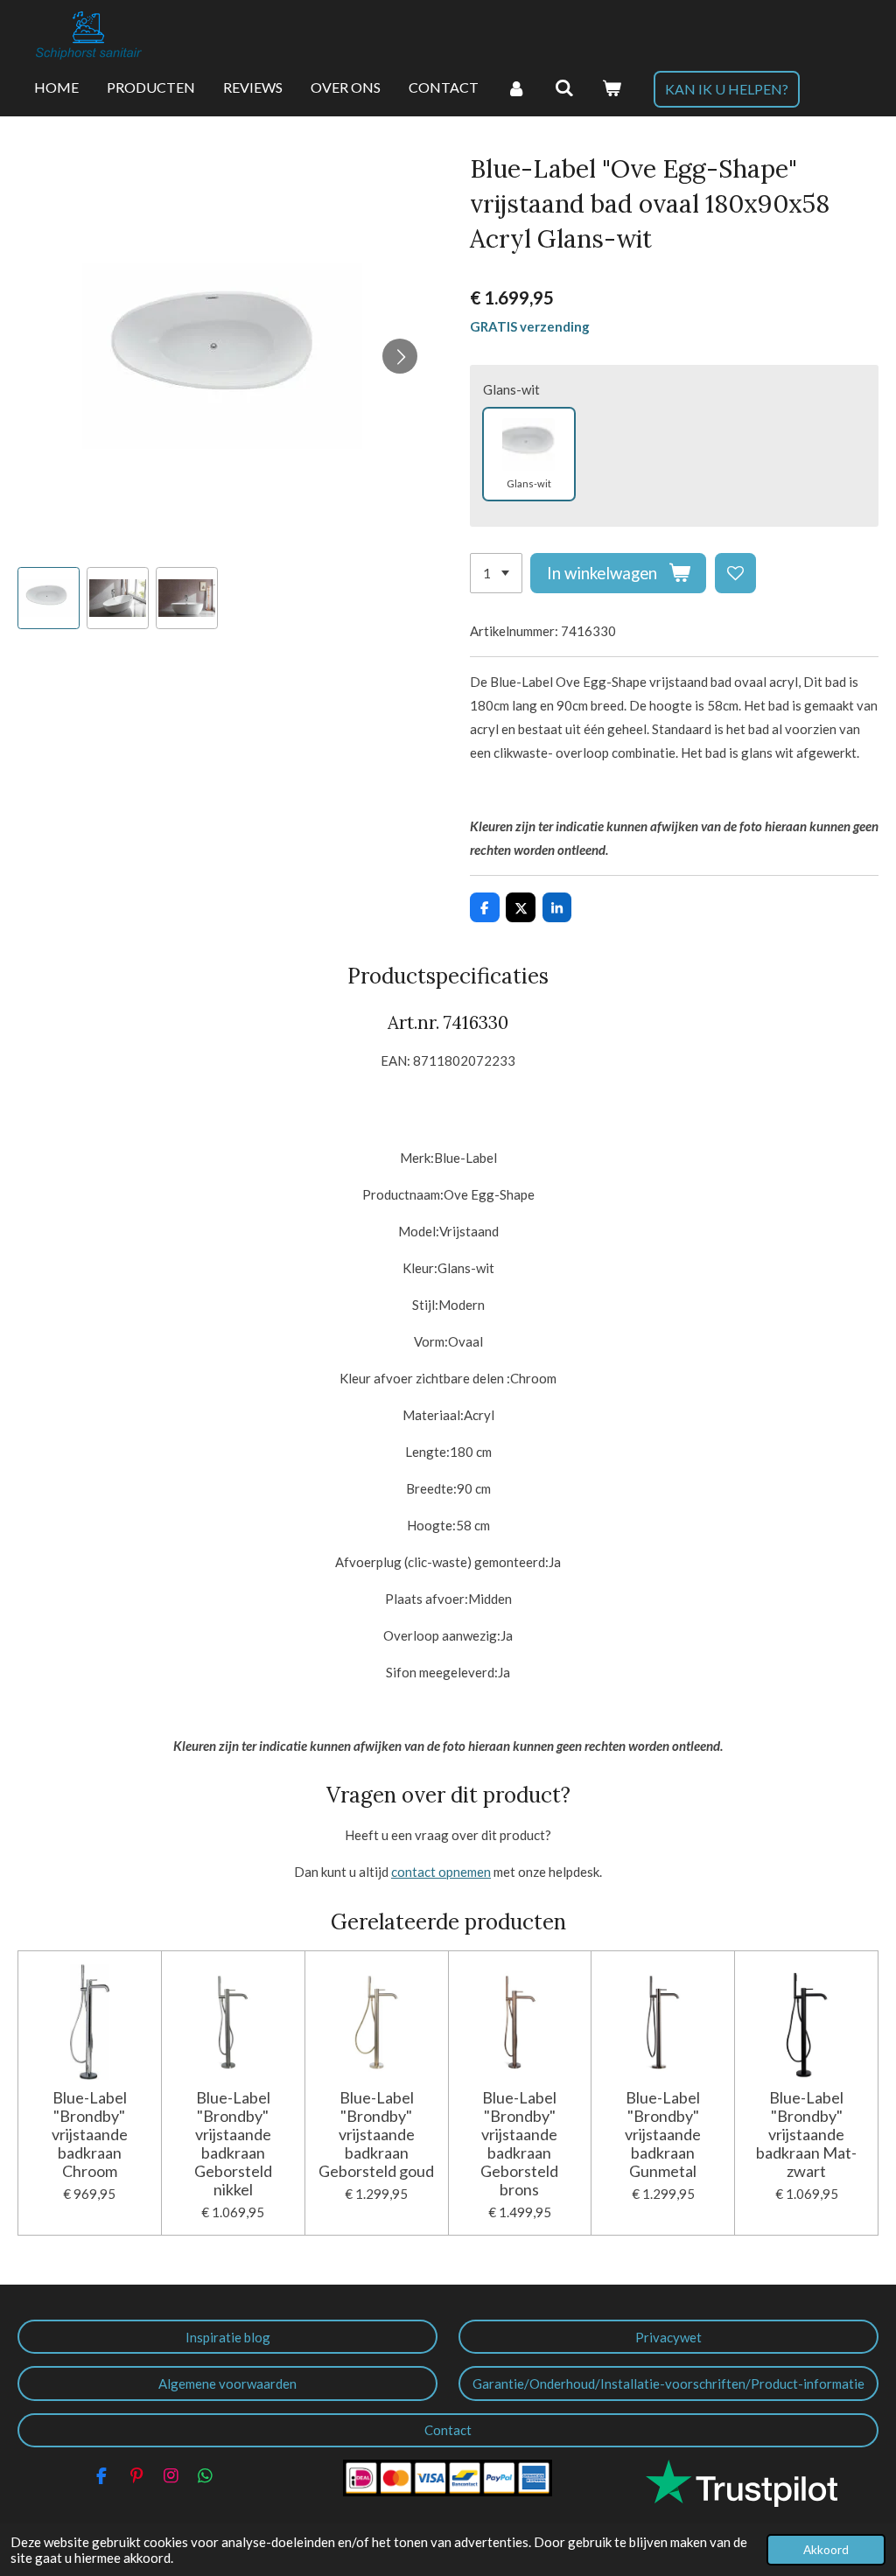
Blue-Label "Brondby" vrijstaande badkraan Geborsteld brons (519, 2144)
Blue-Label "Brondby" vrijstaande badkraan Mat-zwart (806, 2135)
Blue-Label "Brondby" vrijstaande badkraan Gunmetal (663, 2135)
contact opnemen (441, 1872)
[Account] (516, 88)
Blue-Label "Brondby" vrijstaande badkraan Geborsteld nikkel (233, 2144)
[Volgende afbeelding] (400, 356)
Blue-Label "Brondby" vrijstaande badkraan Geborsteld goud (376, 2135)
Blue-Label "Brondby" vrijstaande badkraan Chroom (90, 2135)
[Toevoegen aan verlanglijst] (735, 574)
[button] (49, 598)
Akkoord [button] (826, 2550)
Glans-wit (511, 389)
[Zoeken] (563, 88)
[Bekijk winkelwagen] (612, 88)
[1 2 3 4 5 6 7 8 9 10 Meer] (496, 574)
